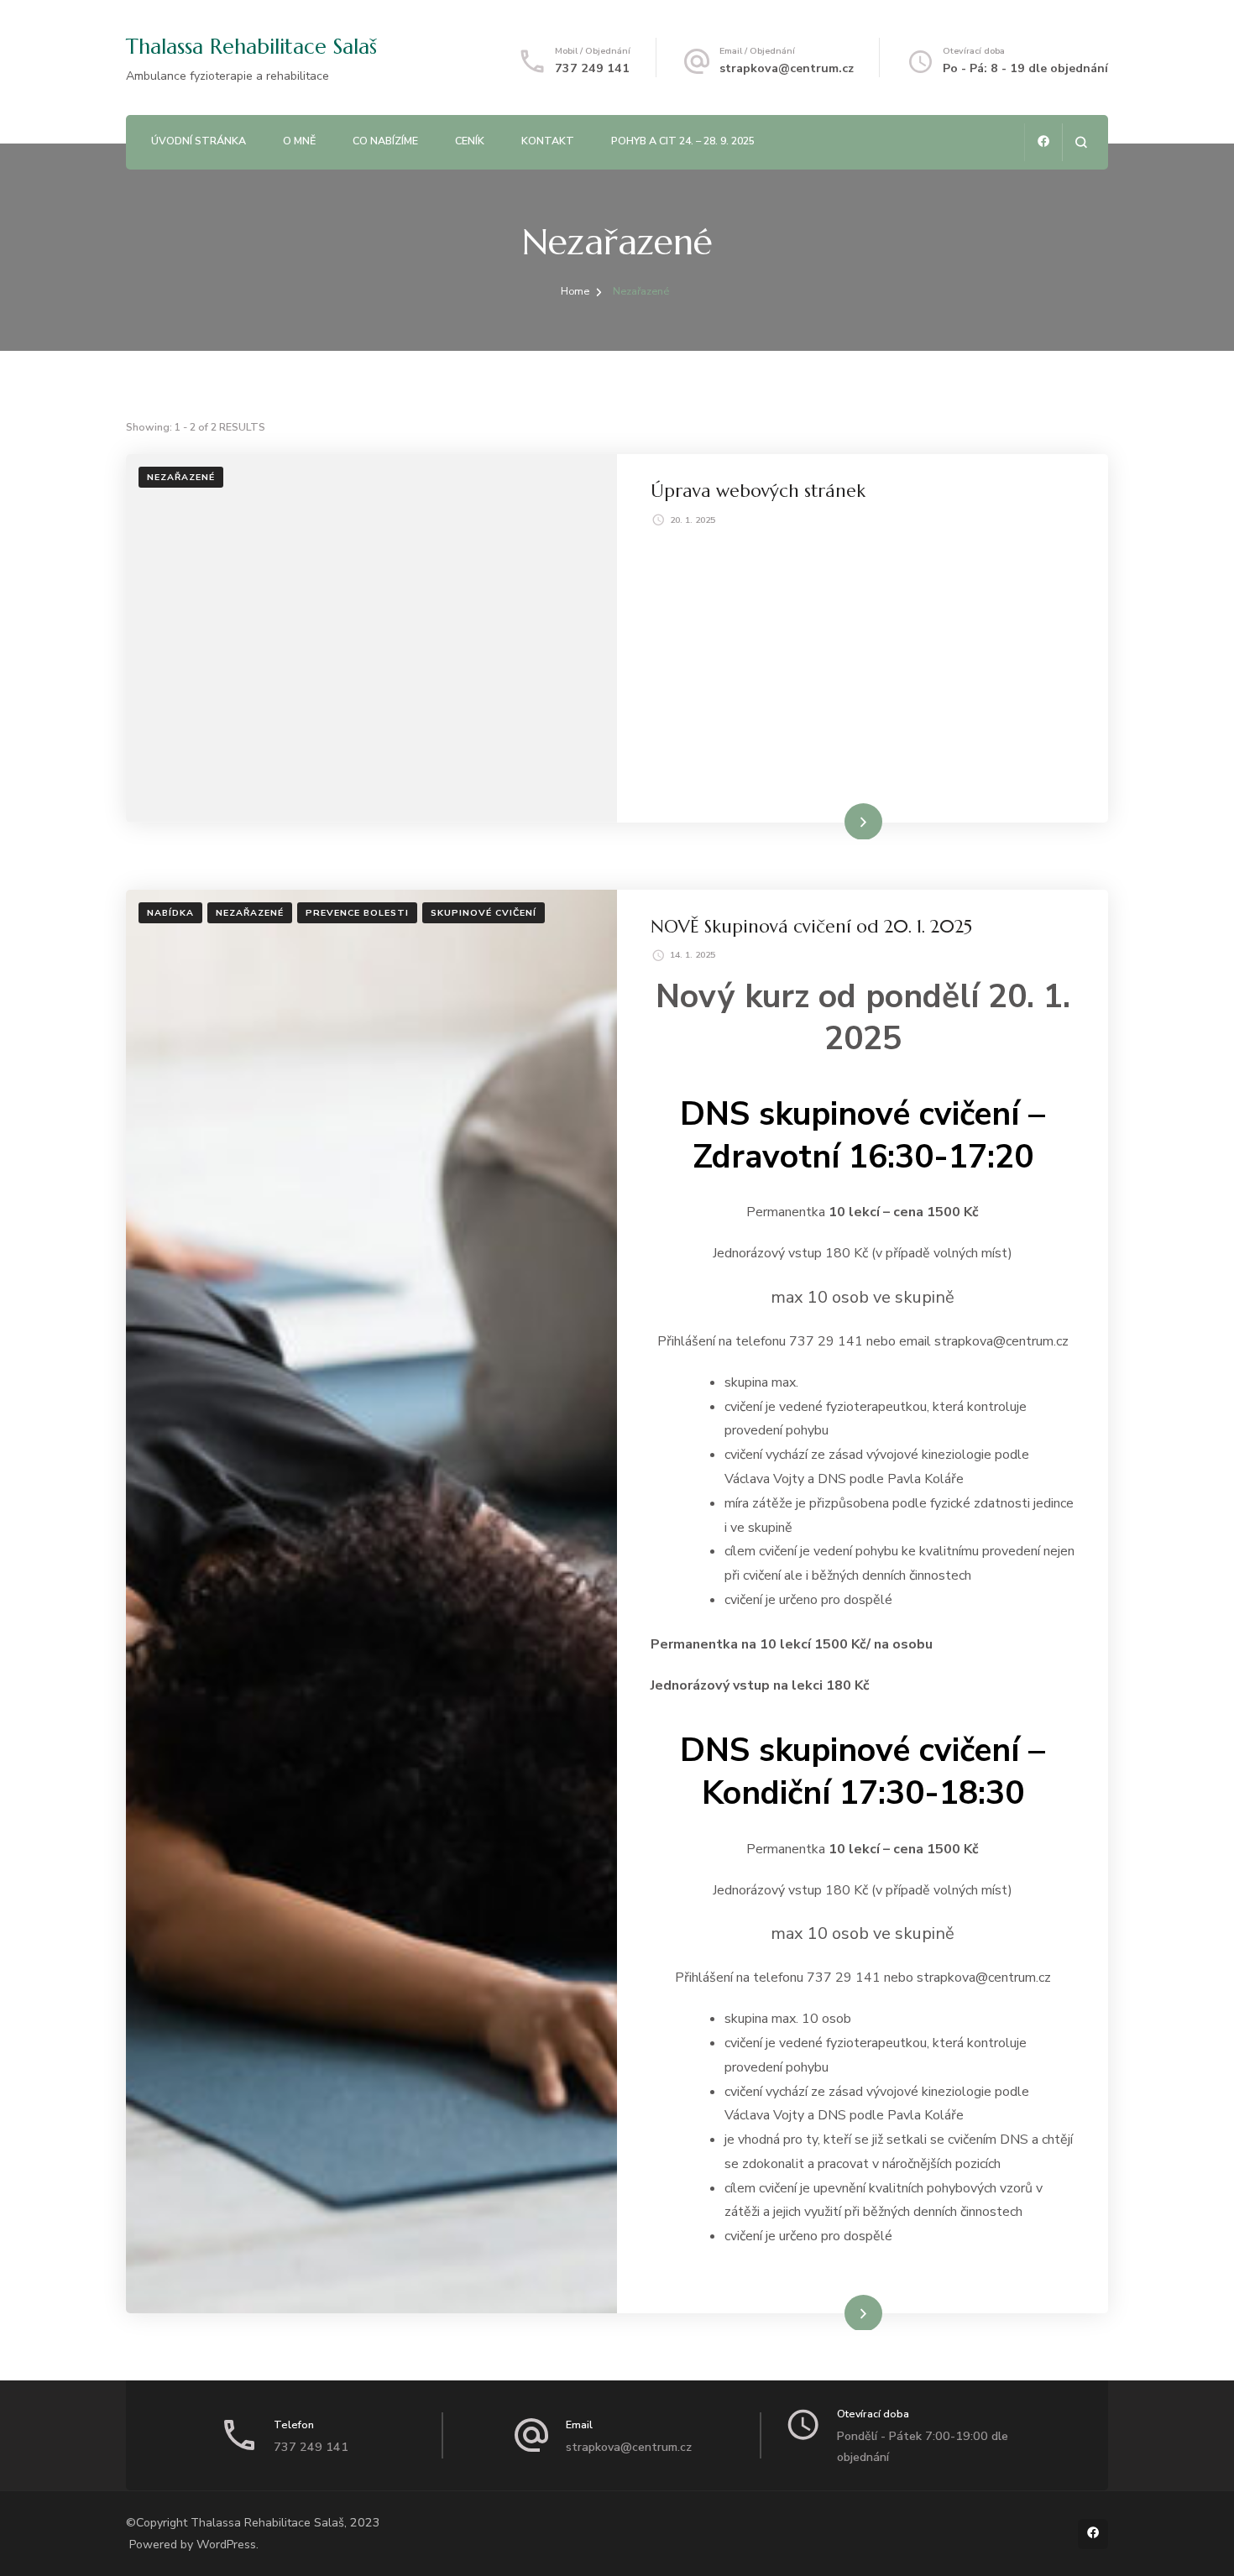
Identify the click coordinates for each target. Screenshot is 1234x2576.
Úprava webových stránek (758, 491)
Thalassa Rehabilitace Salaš (251, 47)
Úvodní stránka (199, 141)
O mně (299, 141)
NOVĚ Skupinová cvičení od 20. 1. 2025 (811, 926)
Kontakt (548, 141)
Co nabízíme (385, 141)
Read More (837, 820)
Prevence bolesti (357, 913)
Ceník (470, 141)
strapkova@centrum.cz (787, 68)
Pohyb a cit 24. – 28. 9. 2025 (683, 141)
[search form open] (1081, 142)
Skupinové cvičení (484, 913)
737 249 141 (592, 68)
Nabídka (170, 913)
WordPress (226, 2545)
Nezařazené (181, 477)
